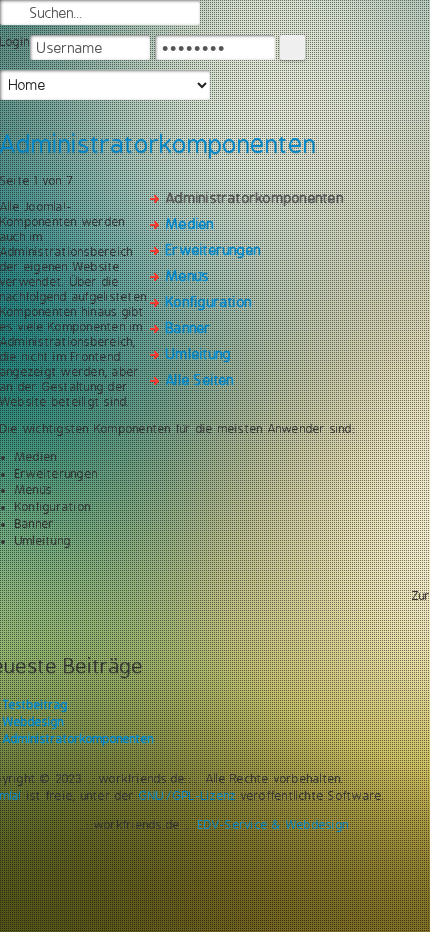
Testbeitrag (35, 705)
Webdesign (33, 722)
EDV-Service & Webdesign (274, 825)
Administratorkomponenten (78, 739)
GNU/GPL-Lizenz (187, 796)
